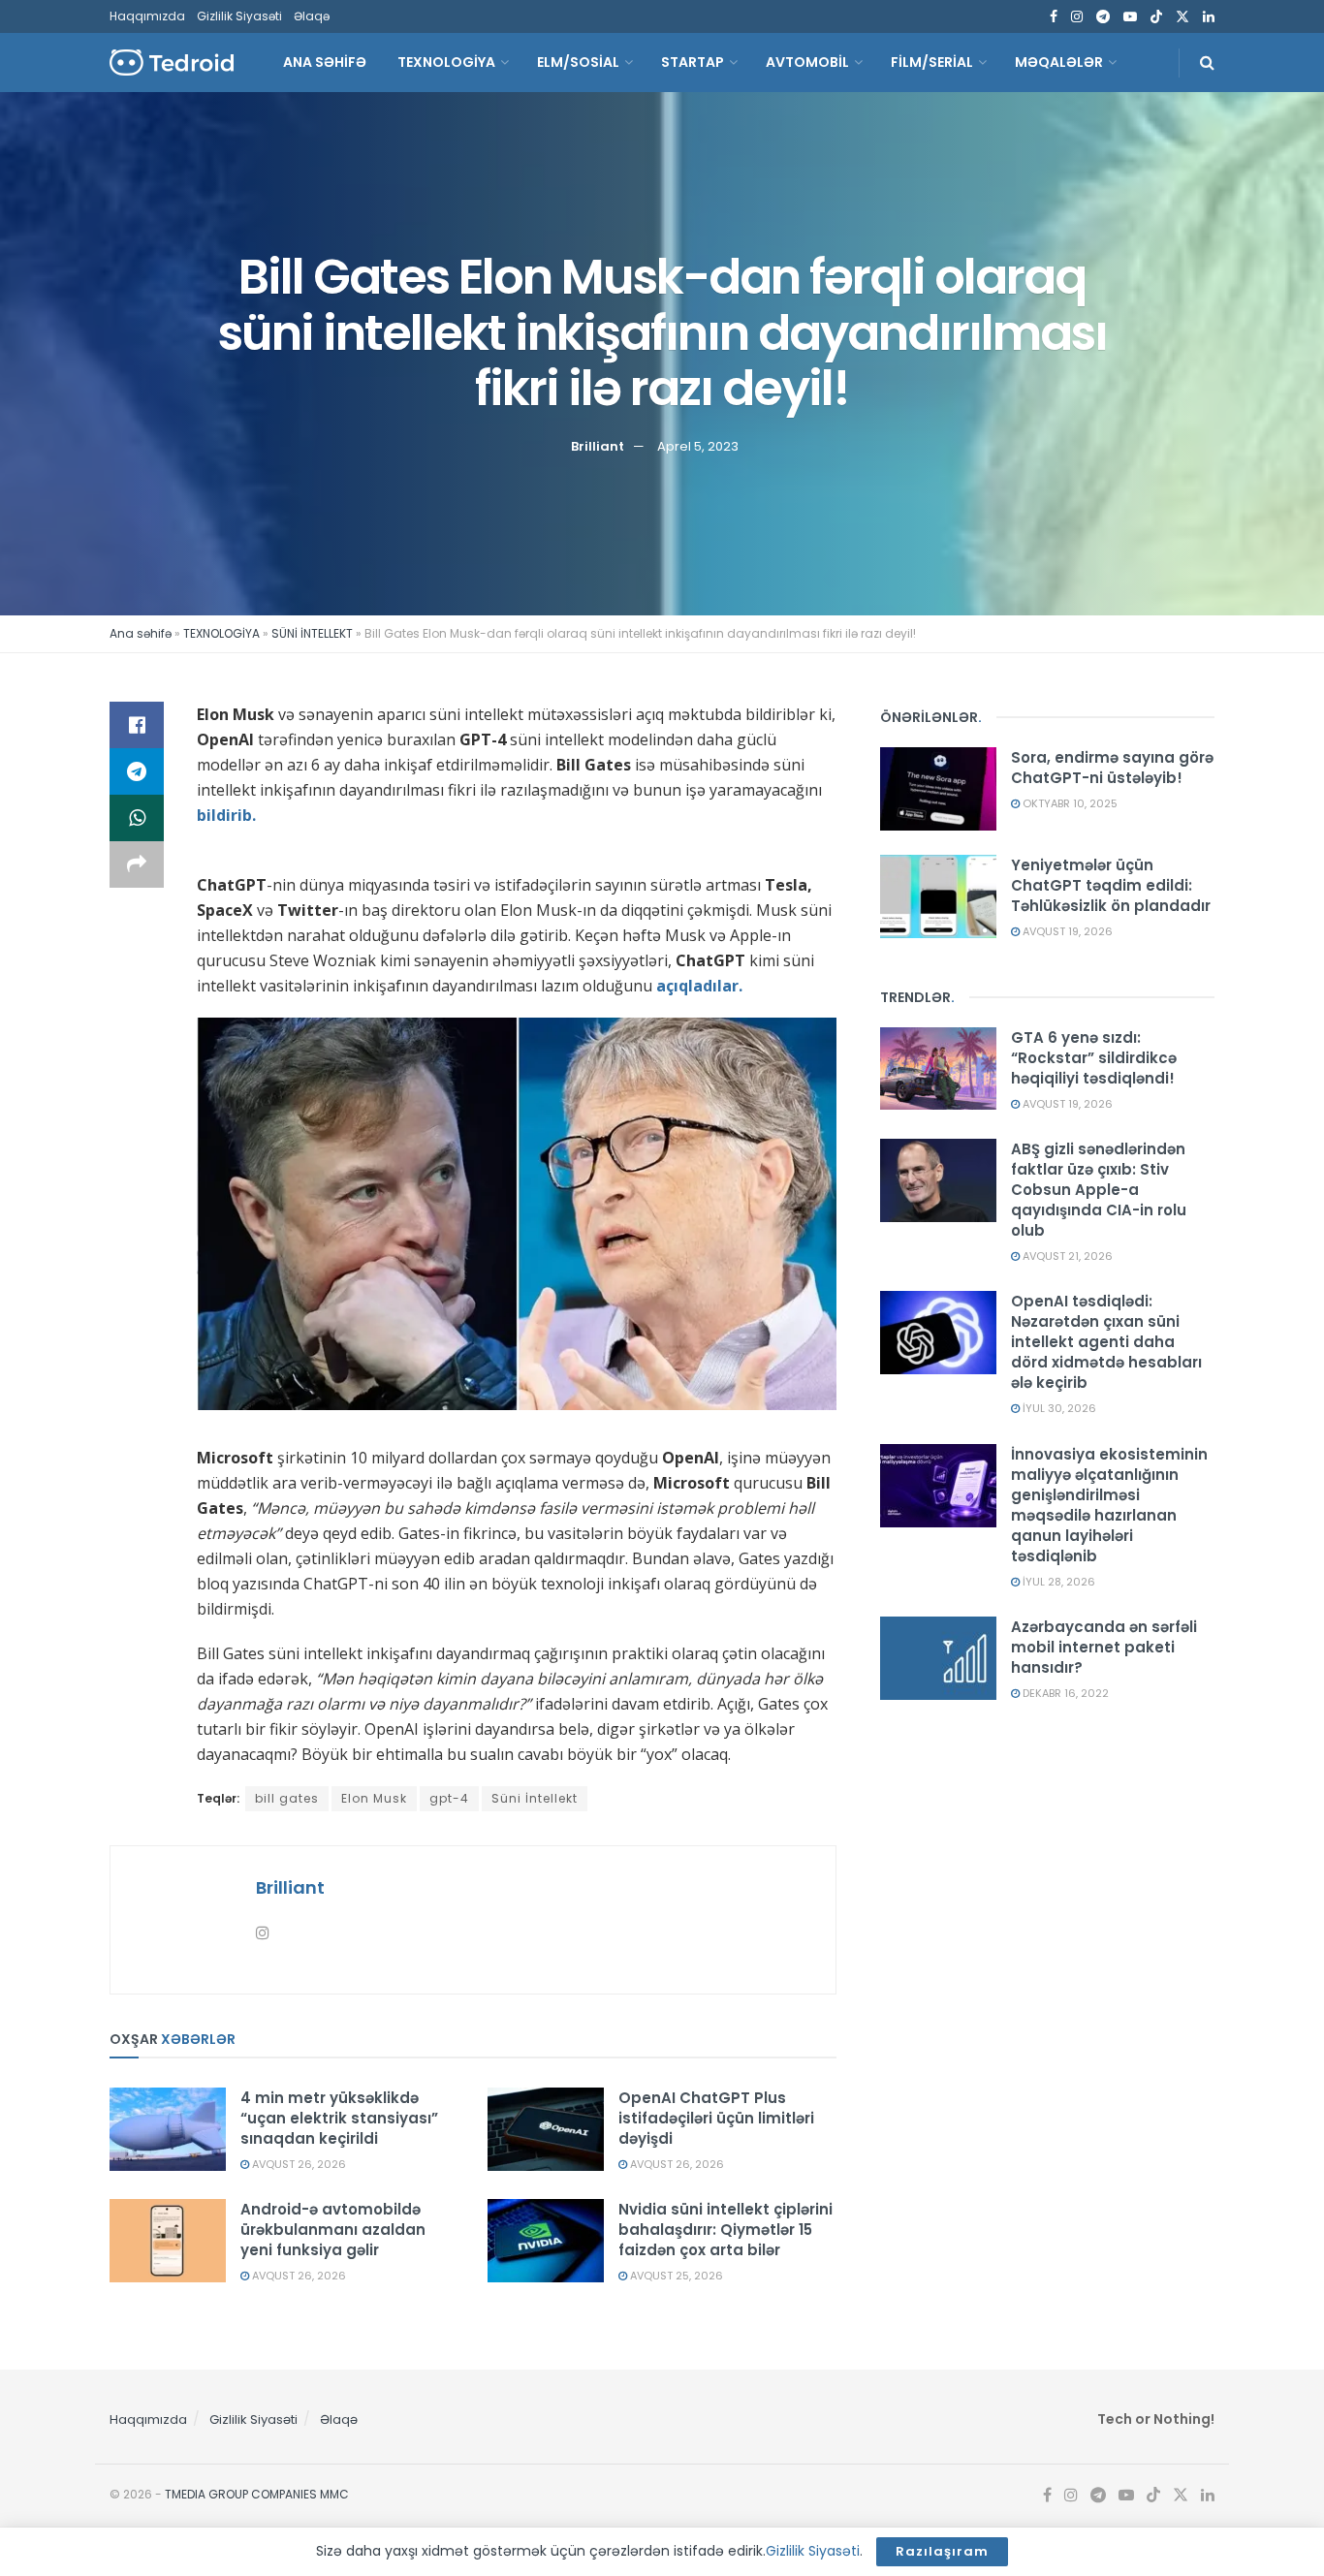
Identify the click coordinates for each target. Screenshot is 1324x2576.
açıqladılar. (699, 986)
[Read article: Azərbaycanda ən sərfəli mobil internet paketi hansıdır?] (938, 1658)
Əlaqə (312, 16)
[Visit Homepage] (172, 63)
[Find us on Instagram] (1077, 17)
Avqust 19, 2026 (1066, 931)
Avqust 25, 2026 (675, 2276)
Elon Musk (374, 1798)
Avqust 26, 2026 (298, 2164)
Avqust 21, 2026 (1066, 1256)
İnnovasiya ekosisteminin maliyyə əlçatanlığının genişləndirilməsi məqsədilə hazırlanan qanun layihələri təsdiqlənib (1109, 1505)
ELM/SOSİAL (578, 62)
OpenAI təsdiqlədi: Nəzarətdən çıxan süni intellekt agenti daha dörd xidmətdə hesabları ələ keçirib (1106, 1342)
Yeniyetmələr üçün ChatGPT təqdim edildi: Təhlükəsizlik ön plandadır (1111, 885)
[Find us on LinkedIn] (1209, 17)
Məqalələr (1059, 62)
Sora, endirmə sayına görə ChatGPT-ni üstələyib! (1112, 768)
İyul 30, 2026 (1058, 1408)
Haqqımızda (147, 16)
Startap (693, 62)
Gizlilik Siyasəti (239, 16)
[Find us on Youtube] (1130, 17)
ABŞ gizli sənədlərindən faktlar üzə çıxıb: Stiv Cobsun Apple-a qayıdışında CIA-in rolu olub (1099, 1190)
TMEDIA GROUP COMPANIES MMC (257, 2494)
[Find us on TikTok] (1156, 17)
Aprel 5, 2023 (698, 446)
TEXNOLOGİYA (446, 62)
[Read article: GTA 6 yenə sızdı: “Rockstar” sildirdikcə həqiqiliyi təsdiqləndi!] (938, 1069)
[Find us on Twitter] (1182, 17)
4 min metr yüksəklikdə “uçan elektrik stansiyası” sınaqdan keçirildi (339, 2118)
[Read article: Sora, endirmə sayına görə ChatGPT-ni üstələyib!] (938, 789)
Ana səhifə (141, 633)
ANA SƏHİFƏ (325, 62)
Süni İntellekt (535, 1798)
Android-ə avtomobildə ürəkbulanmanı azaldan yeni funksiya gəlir (333, 2230)
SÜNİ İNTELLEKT (312, 633)
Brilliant (598, 446)
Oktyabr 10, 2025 (1069, 803)
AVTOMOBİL (807, 62)
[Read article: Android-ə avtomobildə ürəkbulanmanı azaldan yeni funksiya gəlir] (168, 2241)
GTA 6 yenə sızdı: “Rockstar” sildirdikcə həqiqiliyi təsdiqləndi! (1094, 1058)
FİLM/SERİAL (932, 62)
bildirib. (226, 815)
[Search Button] (1207, 63)
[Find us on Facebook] (1054, 17)
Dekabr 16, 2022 (1064, 1693)
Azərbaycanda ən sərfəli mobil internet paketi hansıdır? (1104, 1647)
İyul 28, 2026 (1057, 1582)
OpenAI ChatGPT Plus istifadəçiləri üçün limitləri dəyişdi (716, 2118)
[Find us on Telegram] (1103, 17)
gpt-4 (449, 1798)
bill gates (287, 1798)
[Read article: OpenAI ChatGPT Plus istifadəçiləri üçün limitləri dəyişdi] (546, 2129)
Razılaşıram (942, 2551)
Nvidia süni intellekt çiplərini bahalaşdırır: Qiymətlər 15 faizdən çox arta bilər (725, 2230)
